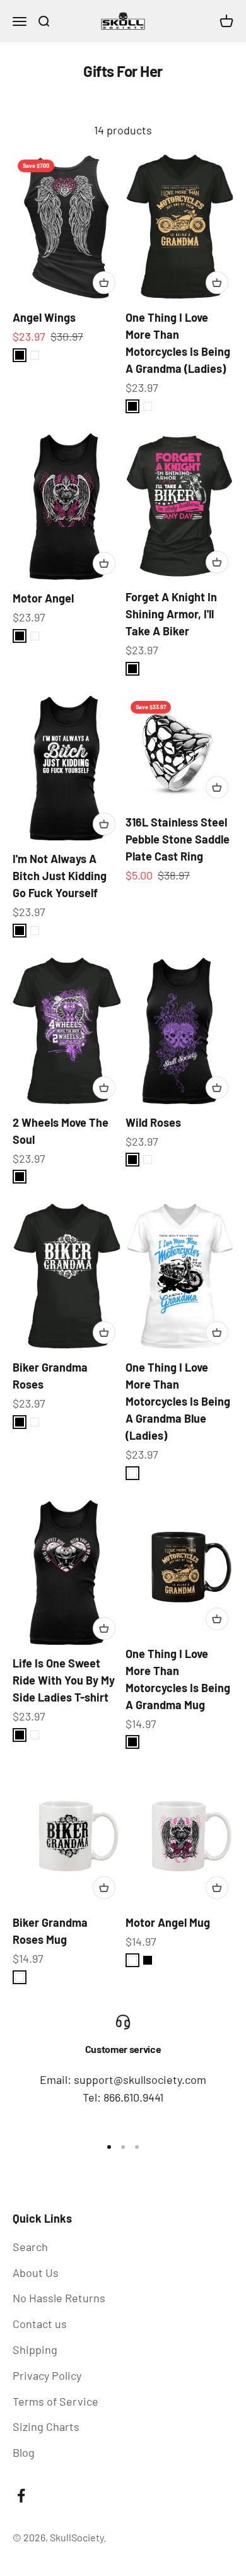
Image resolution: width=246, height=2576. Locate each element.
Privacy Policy (47, 2375)
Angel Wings (44, 317)
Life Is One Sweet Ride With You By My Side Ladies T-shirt (64, 1680)
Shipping (35, 2350)
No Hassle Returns (59, 2298)
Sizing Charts (46, 2426)
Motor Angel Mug (168, 1922)
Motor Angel (43, 598)
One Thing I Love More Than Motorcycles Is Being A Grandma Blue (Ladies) (178, 1401)
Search (30, 2247)
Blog (24, 2452)
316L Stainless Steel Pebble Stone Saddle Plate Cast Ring (178, 839)
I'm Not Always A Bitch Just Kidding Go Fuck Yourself (60, 876)
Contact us (40, 2324)
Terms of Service (56, 2401)
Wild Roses (153, 1122)
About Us (36, 2273)
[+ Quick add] (104, 283)
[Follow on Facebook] (21, 2496)
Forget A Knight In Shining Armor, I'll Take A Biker (171, 614)
